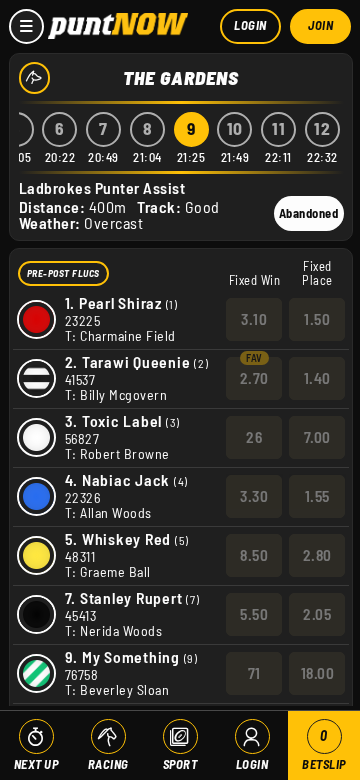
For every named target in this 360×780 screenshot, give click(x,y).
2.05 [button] (317, 614)
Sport (180, 764)
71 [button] (254, 673)
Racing (108, 764)
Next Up (36, 764)
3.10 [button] (254, 319)
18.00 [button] (318, 673)
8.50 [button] (254, 555)
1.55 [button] (317, 496)
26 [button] (254, 437)
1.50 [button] (317, 319)
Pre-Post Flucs (63, 273)
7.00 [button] (317, 437)
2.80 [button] (317, 555)
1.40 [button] (317, 378)
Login (250, 25)
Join (320, 25)
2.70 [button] (254, 378)
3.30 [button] (254, 496)
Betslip (324, 749)
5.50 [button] (254, 614)
